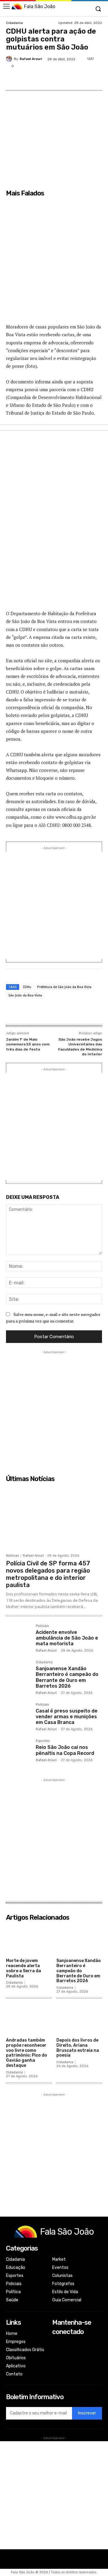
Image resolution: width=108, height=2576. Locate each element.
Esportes (43, 1741)
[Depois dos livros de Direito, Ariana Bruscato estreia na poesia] (79, 2019)
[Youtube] (56, 2367)
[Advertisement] (54, 264)
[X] (45, 79)
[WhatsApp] (86, 79)
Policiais (42, 1626)
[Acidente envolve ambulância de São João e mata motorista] (18, 1637)
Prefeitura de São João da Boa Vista (64, 987)
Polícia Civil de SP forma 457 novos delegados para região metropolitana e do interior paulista (48, 1574)
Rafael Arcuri (31, 59)
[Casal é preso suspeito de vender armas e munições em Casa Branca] (18, 1715)
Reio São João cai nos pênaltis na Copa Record (65, 1750)
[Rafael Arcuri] (10, 59)
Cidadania (14, 23)
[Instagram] (56, 2351)
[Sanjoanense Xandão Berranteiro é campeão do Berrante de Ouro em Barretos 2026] (18, 1673)
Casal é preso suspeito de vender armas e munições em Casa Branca (67, 1717)
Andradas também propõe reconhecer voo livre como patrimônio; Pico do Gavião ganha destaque (27, 2053)
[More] (100, 79)
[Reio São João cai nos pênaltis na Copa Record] (18, 1752)
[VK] (72, 79)
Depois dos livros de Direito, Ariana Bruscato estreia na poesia (78, 2048)
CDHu (27, 987)
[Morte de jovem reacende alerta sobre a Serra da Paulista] (29, 1940)
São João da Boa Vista (25, 995)
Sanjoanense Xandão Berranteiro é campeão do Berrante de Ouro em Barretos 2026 (67, 1677)
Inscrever (87, 2413)
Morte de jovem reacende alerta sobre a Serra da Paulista (24, 1968)
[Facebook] (31, 79)
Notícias (12, 1556)
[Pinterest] (58, 79)
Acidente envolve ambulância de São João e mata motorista (67, 1638)
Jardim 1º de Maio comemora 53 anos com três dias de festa (28, 1044)
